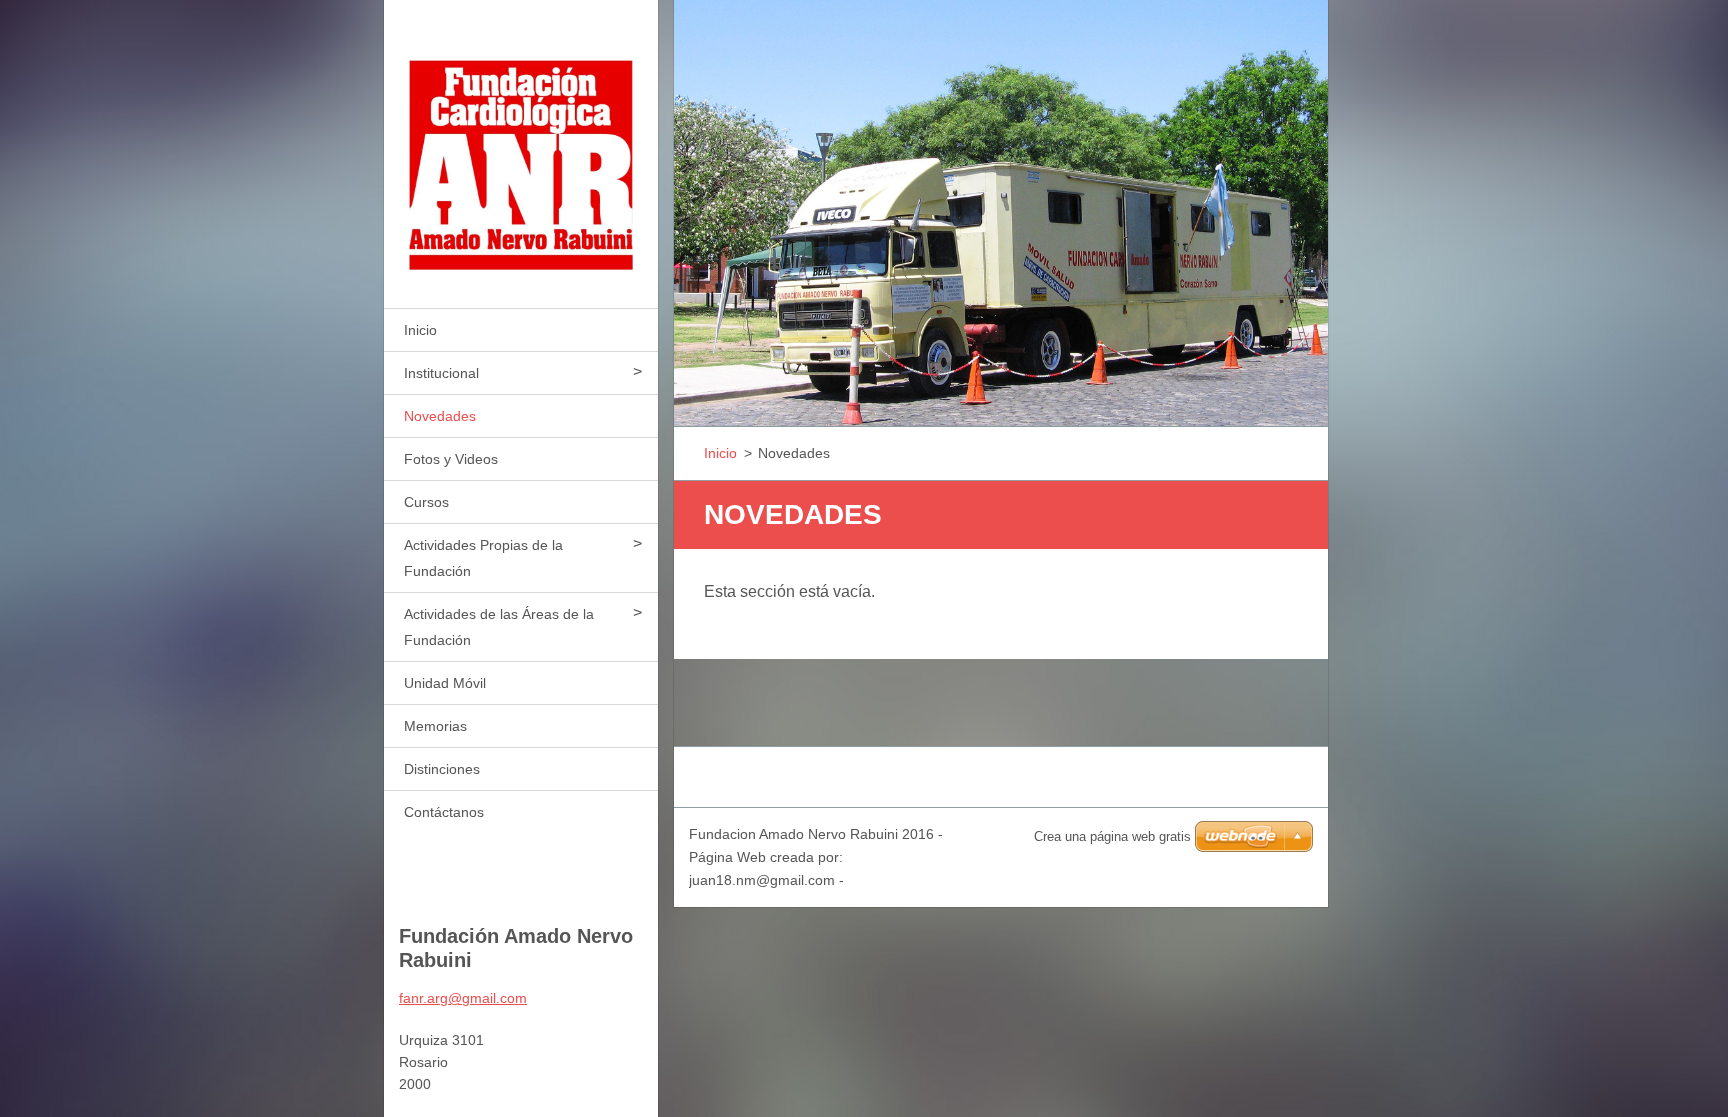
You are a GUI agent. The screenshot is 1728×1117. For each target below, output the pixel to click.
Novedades (440, 416)
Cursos (426, 502)
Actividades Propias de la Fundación (483, 558)
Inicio (420, 330)
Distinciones (442, 769)
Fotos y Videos (451, 459)
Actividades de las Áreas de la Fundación (499, 627)
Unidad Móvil (445, 683)
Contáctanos (444, 812)
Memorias (435, 726)
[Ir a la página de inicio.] (521, 141)
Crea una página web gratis (1112, 836)
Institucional (441, 373)
